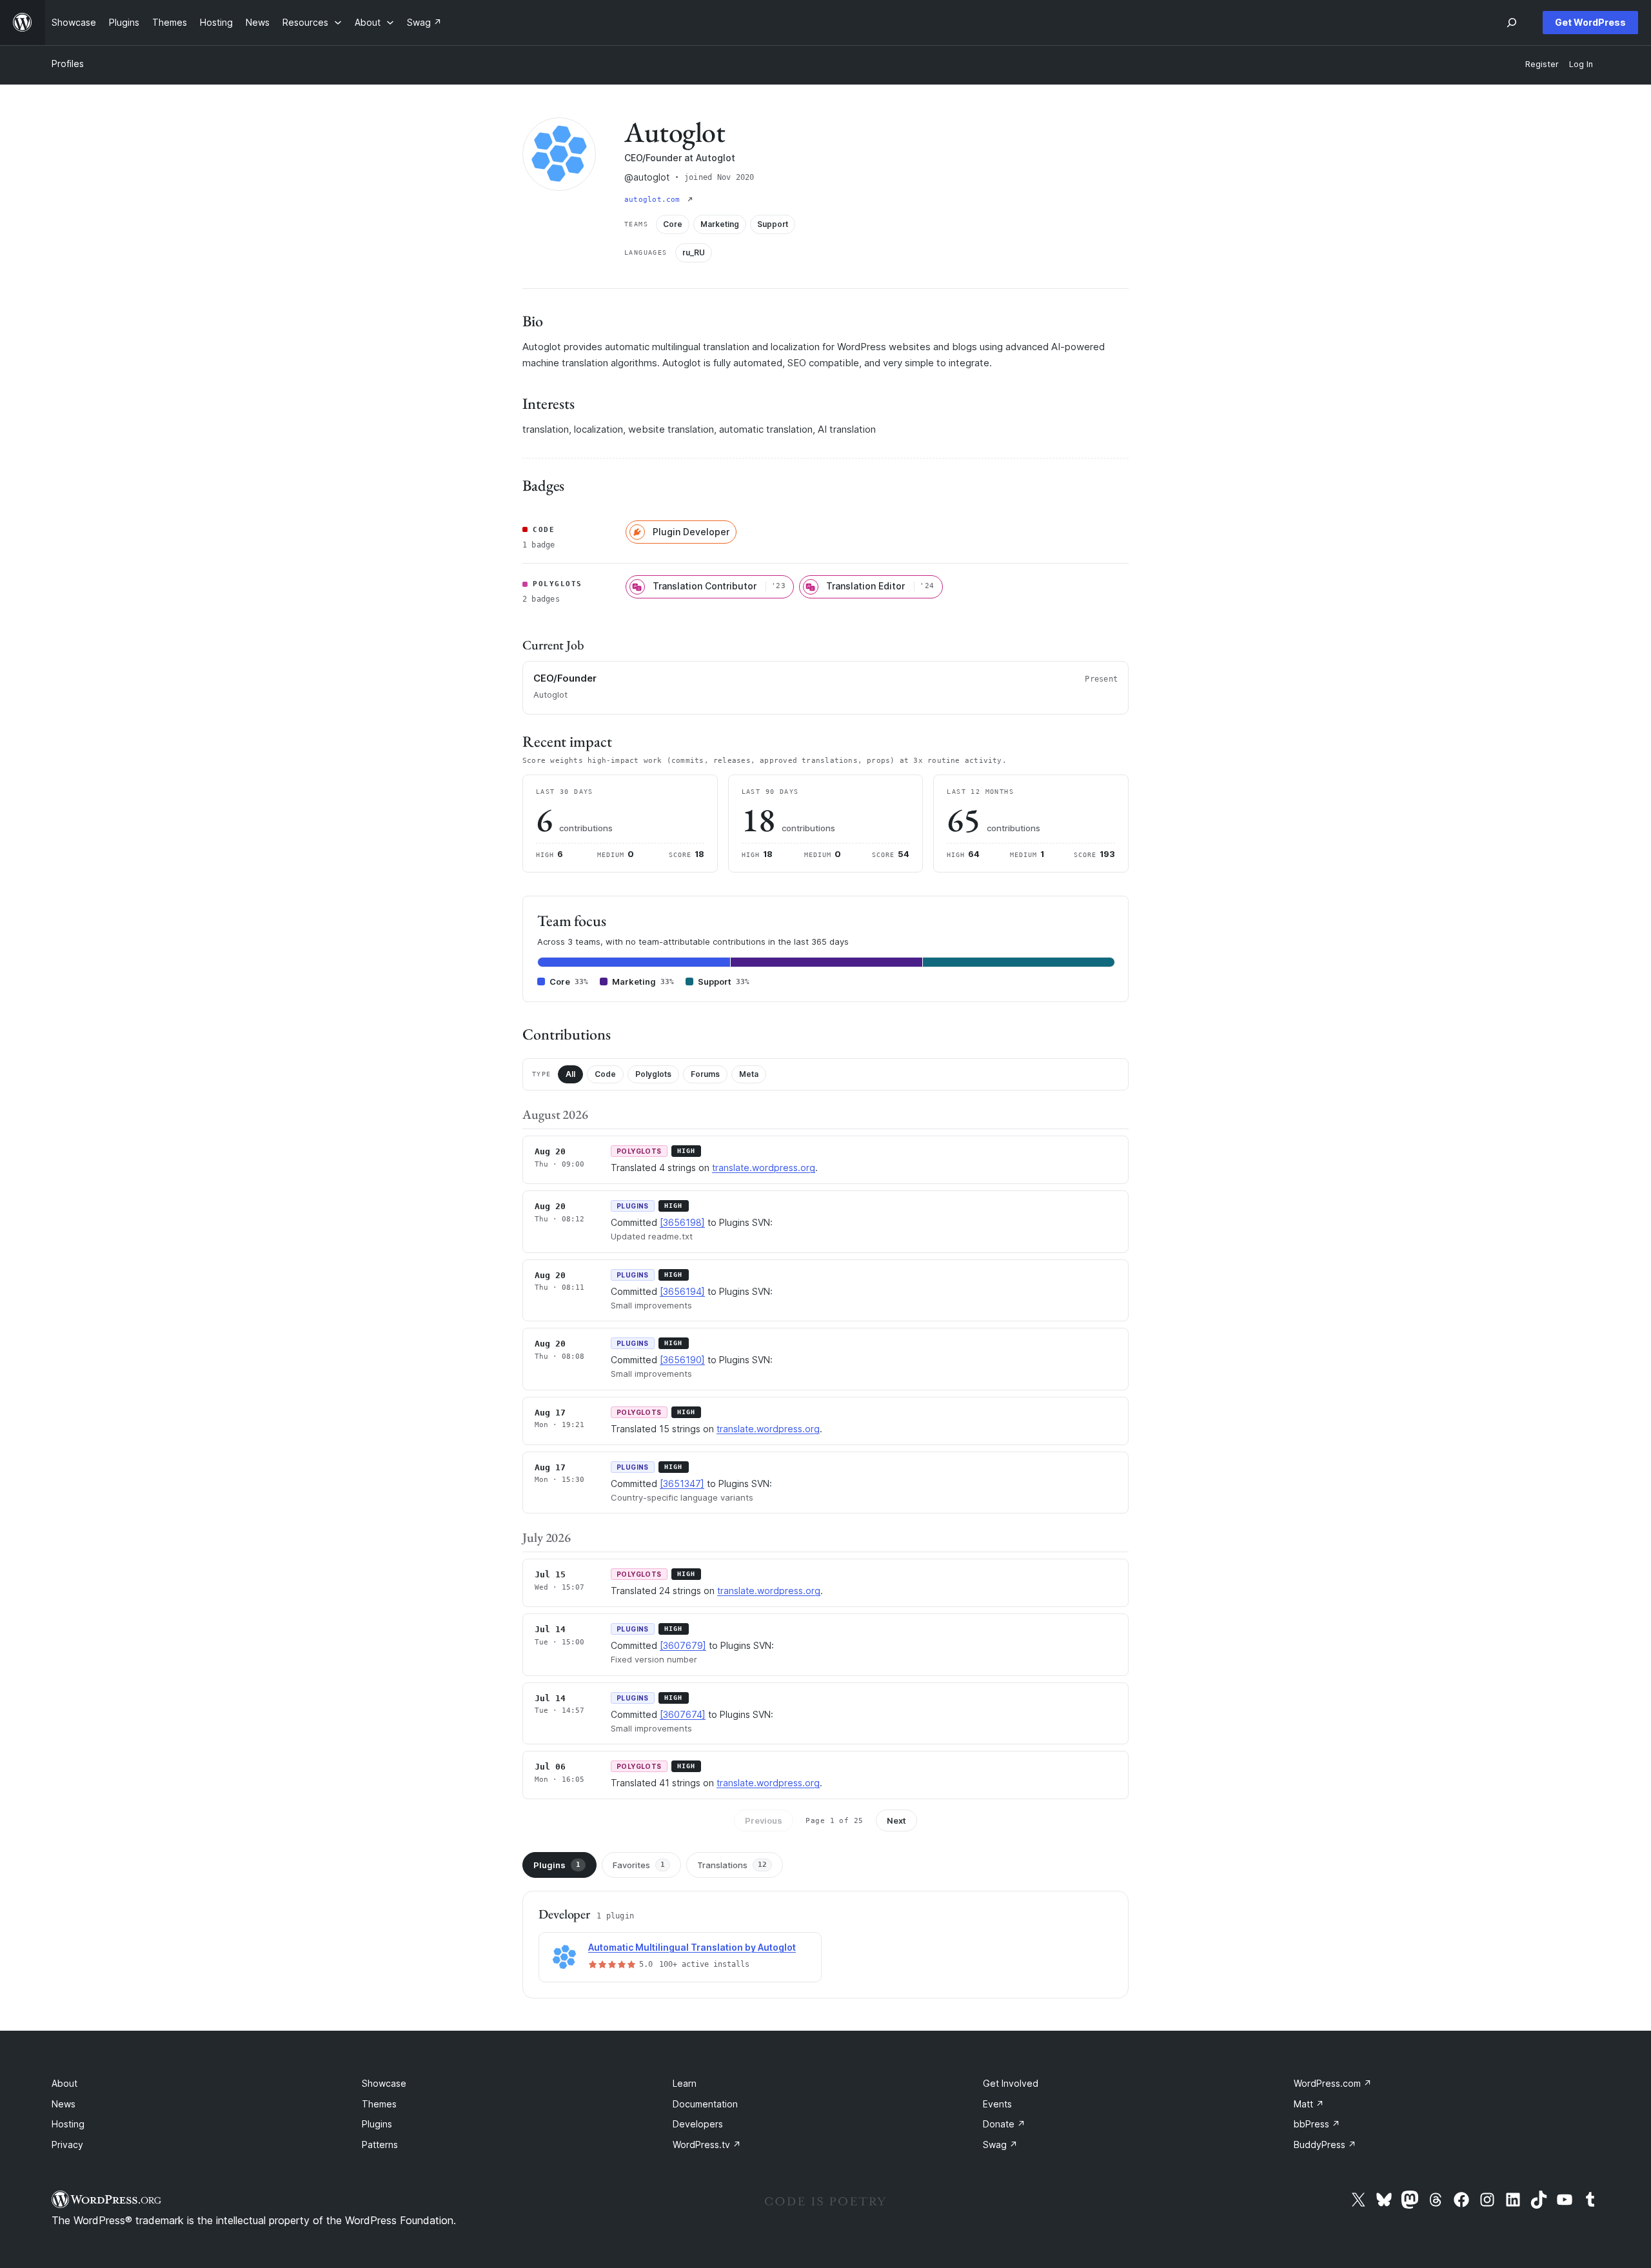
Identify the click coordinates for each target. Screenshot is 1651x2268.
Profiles (68, 64)
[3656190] (682, 1360)
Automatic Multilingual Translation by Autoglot (692, 1947)
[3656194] (682, 1291)
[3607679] (683, 1645)
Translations (732, 1865)
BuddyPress (1325, 2145)
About (64, 2083)
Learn (685, 2083)
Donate (1004, 2124)
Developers (698, 2124)
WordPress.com (1333, 2083)
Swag (1000, 2145)
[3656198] (682, 1222)
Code (605, 1074)
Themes (379, 2104)
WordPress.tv (707, 2145)
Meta (749, 1074)
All (570, 1074)
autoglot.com (655, 200)
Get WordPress (1590, 22)
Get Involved (1011, 2083)
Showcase (384, 2083)
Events (997, 2104)
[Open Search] (1512, 23)
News (64, 2104)
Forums (705, 1074)
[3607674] (683, 1714)
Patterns (380, 2145)
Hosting (68, 2124)
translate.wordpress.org (764, 1168)
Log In (1581, 64)
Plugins (557, 1865)
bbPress (1317, 2124)
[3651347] (682, 1484)
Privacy (67, 2145)
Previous (764, 1820)
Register (1542, 64)
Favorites (639, 1865)
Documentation (705, 2104)
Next (896, 1820)
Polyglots (653, 1074)
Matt (1309, 2104)
